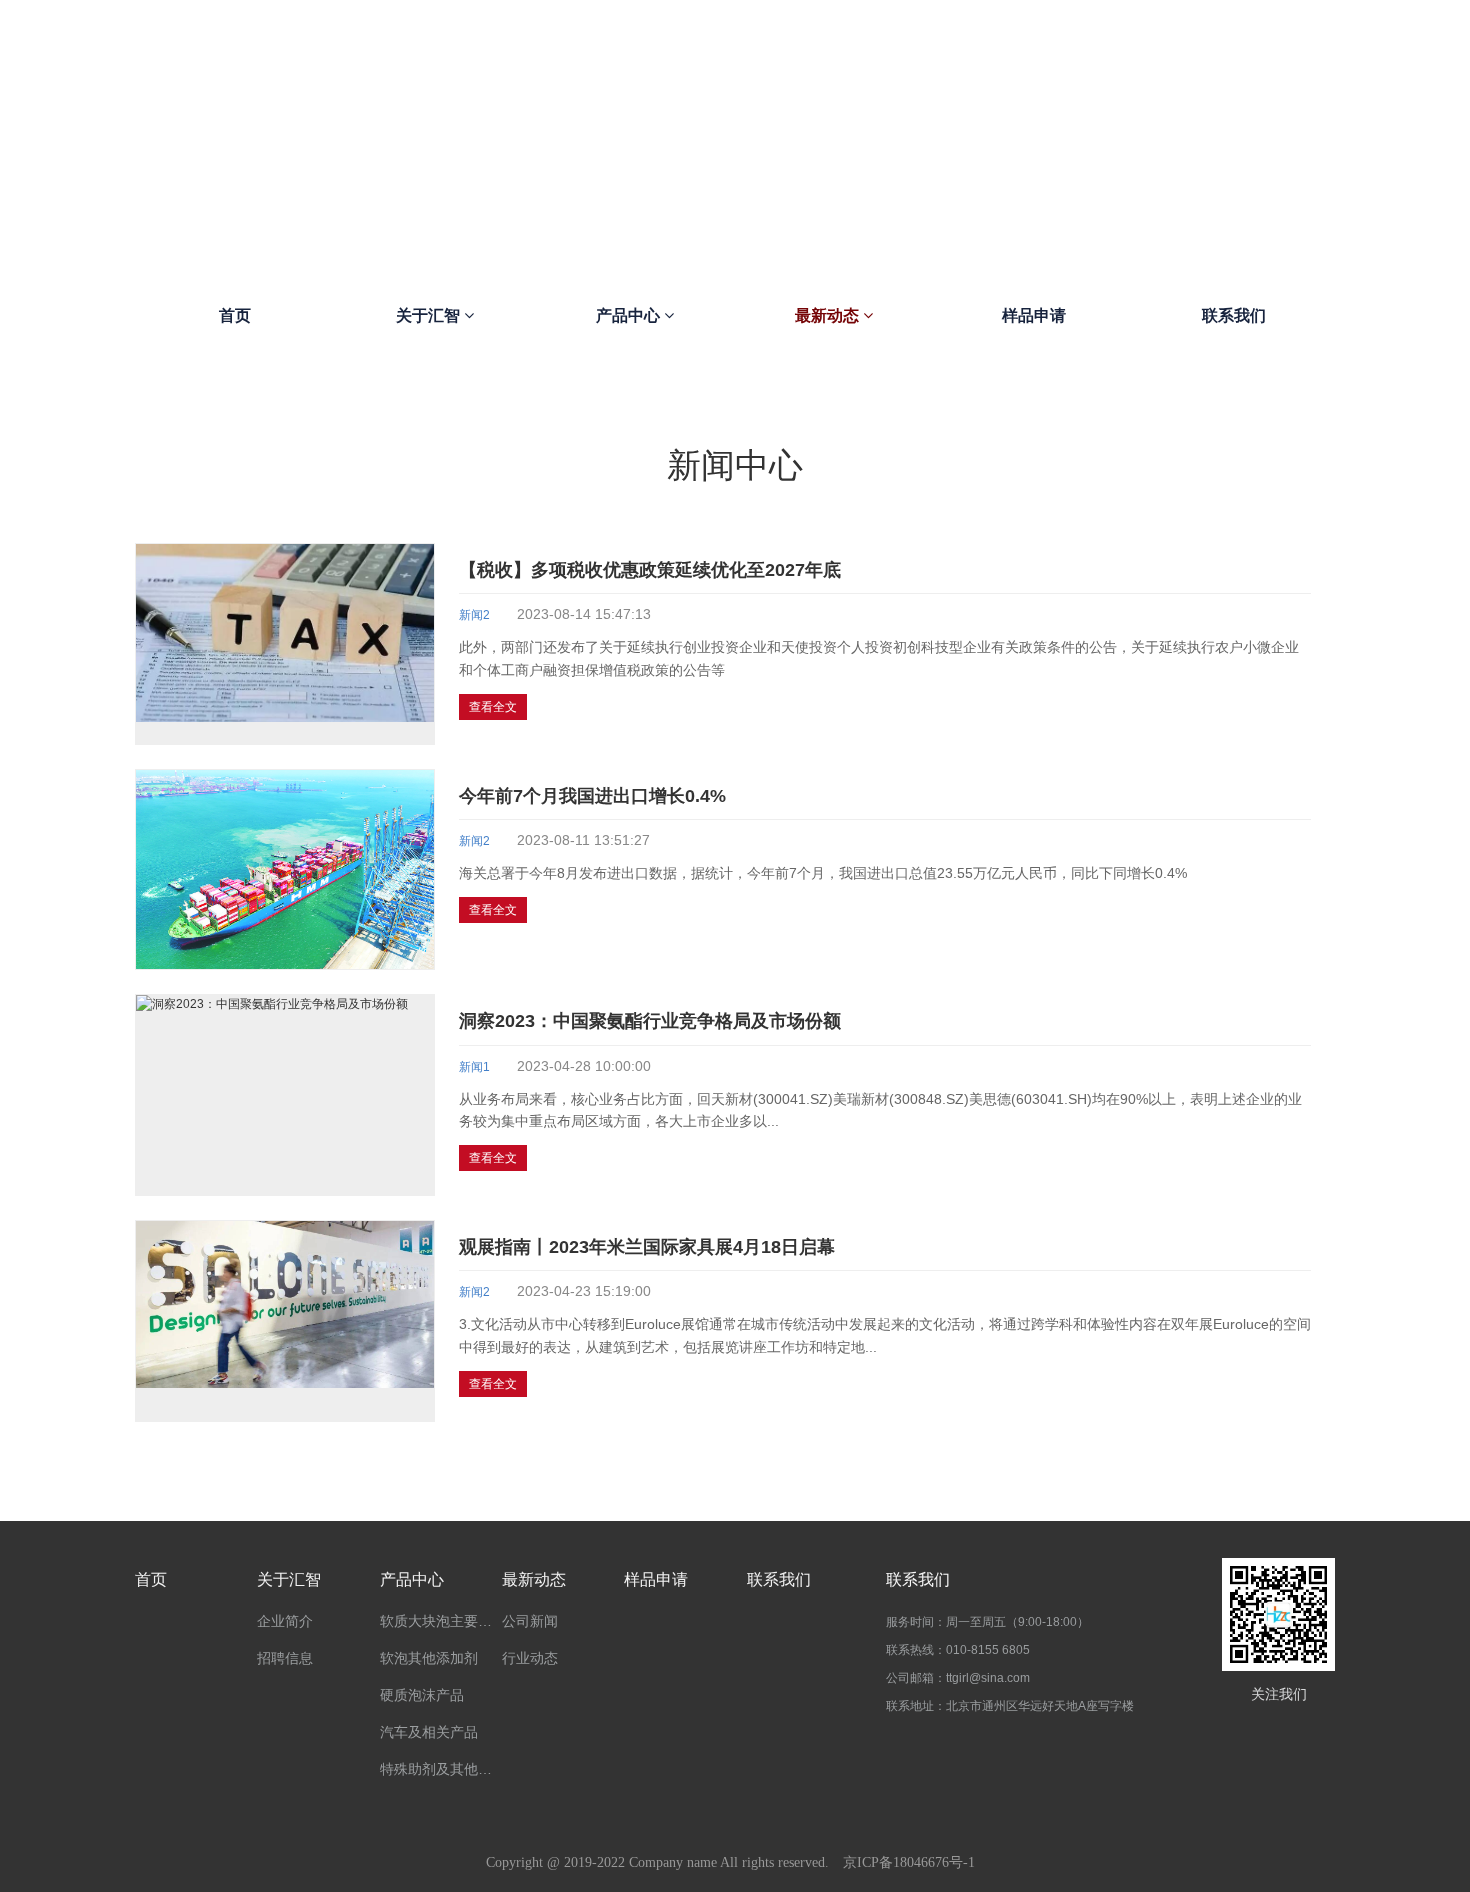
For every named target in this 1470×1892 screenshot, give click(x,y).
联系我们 (1234, 315)
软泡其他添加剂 (429, 1658)
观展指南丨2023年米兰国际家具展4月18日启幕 (647, 1247)
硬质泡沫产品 (422, 1695)
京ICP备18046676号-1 (909, 1862)
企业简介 (285, 1621)
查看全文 (493, 707)
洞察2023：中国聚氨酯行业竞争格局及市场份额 (650, 1021)
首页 (235, 315)
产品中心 (630, 315)
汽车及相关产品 (429, 1732)
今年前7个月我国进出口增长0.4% (592, 796)
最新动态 (829, 315)
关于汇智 (430, 315)
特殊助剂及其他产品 (441, 1769)
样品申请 (1034, 315)
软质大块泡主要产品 (441, 1621)
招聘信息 (285, 1658)
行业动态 (530, 1658)
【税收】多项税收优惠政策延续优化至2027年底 (650, 570)
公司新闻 (530, 1621)
